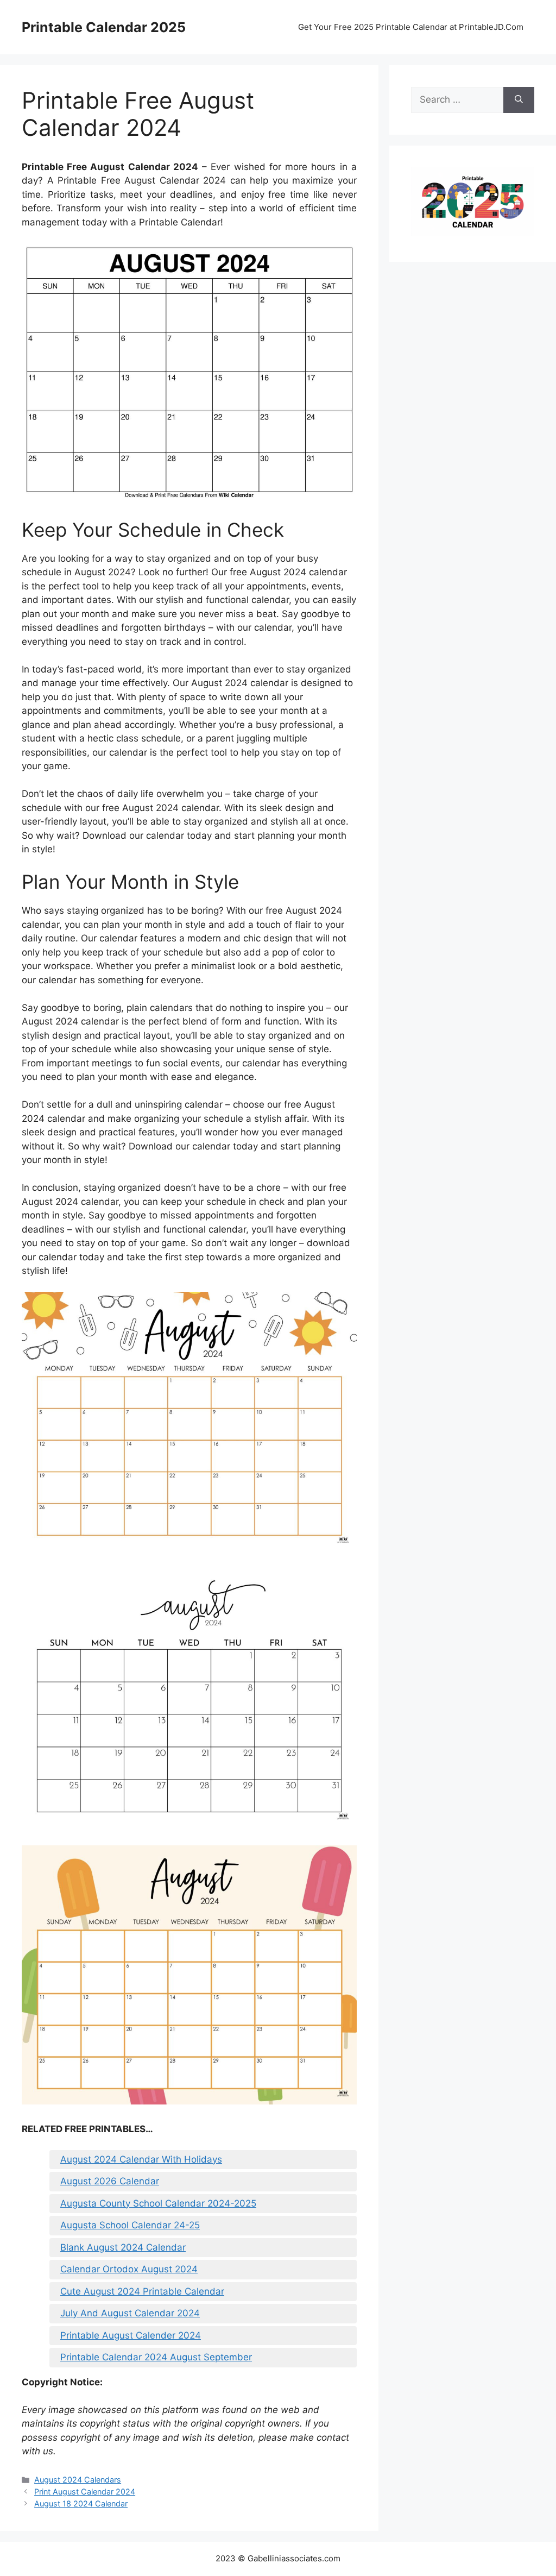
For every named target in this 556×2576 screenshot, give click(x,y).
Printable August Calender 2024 (131, 2335)
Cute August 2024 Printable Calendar (142, 2291)
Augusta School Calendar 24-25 (130, 2225)
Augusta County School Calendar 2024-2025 (158, 2203)
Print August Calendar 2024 (85, 2492)
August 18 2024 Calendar (81, 2503)
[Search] (519, 100)
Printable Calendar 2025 (104, 27)
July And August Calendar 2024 (130, 2313)
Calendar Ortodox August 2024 (129, 2269)
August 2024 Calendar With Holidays (141, 2159)
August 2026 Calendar (110, 2181)
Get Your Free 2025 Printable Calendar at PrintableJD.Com (411, 27)
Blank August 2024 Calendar (123, 2247)
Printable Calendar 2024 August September (156, 2357)
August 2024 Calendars (78, 2480)
